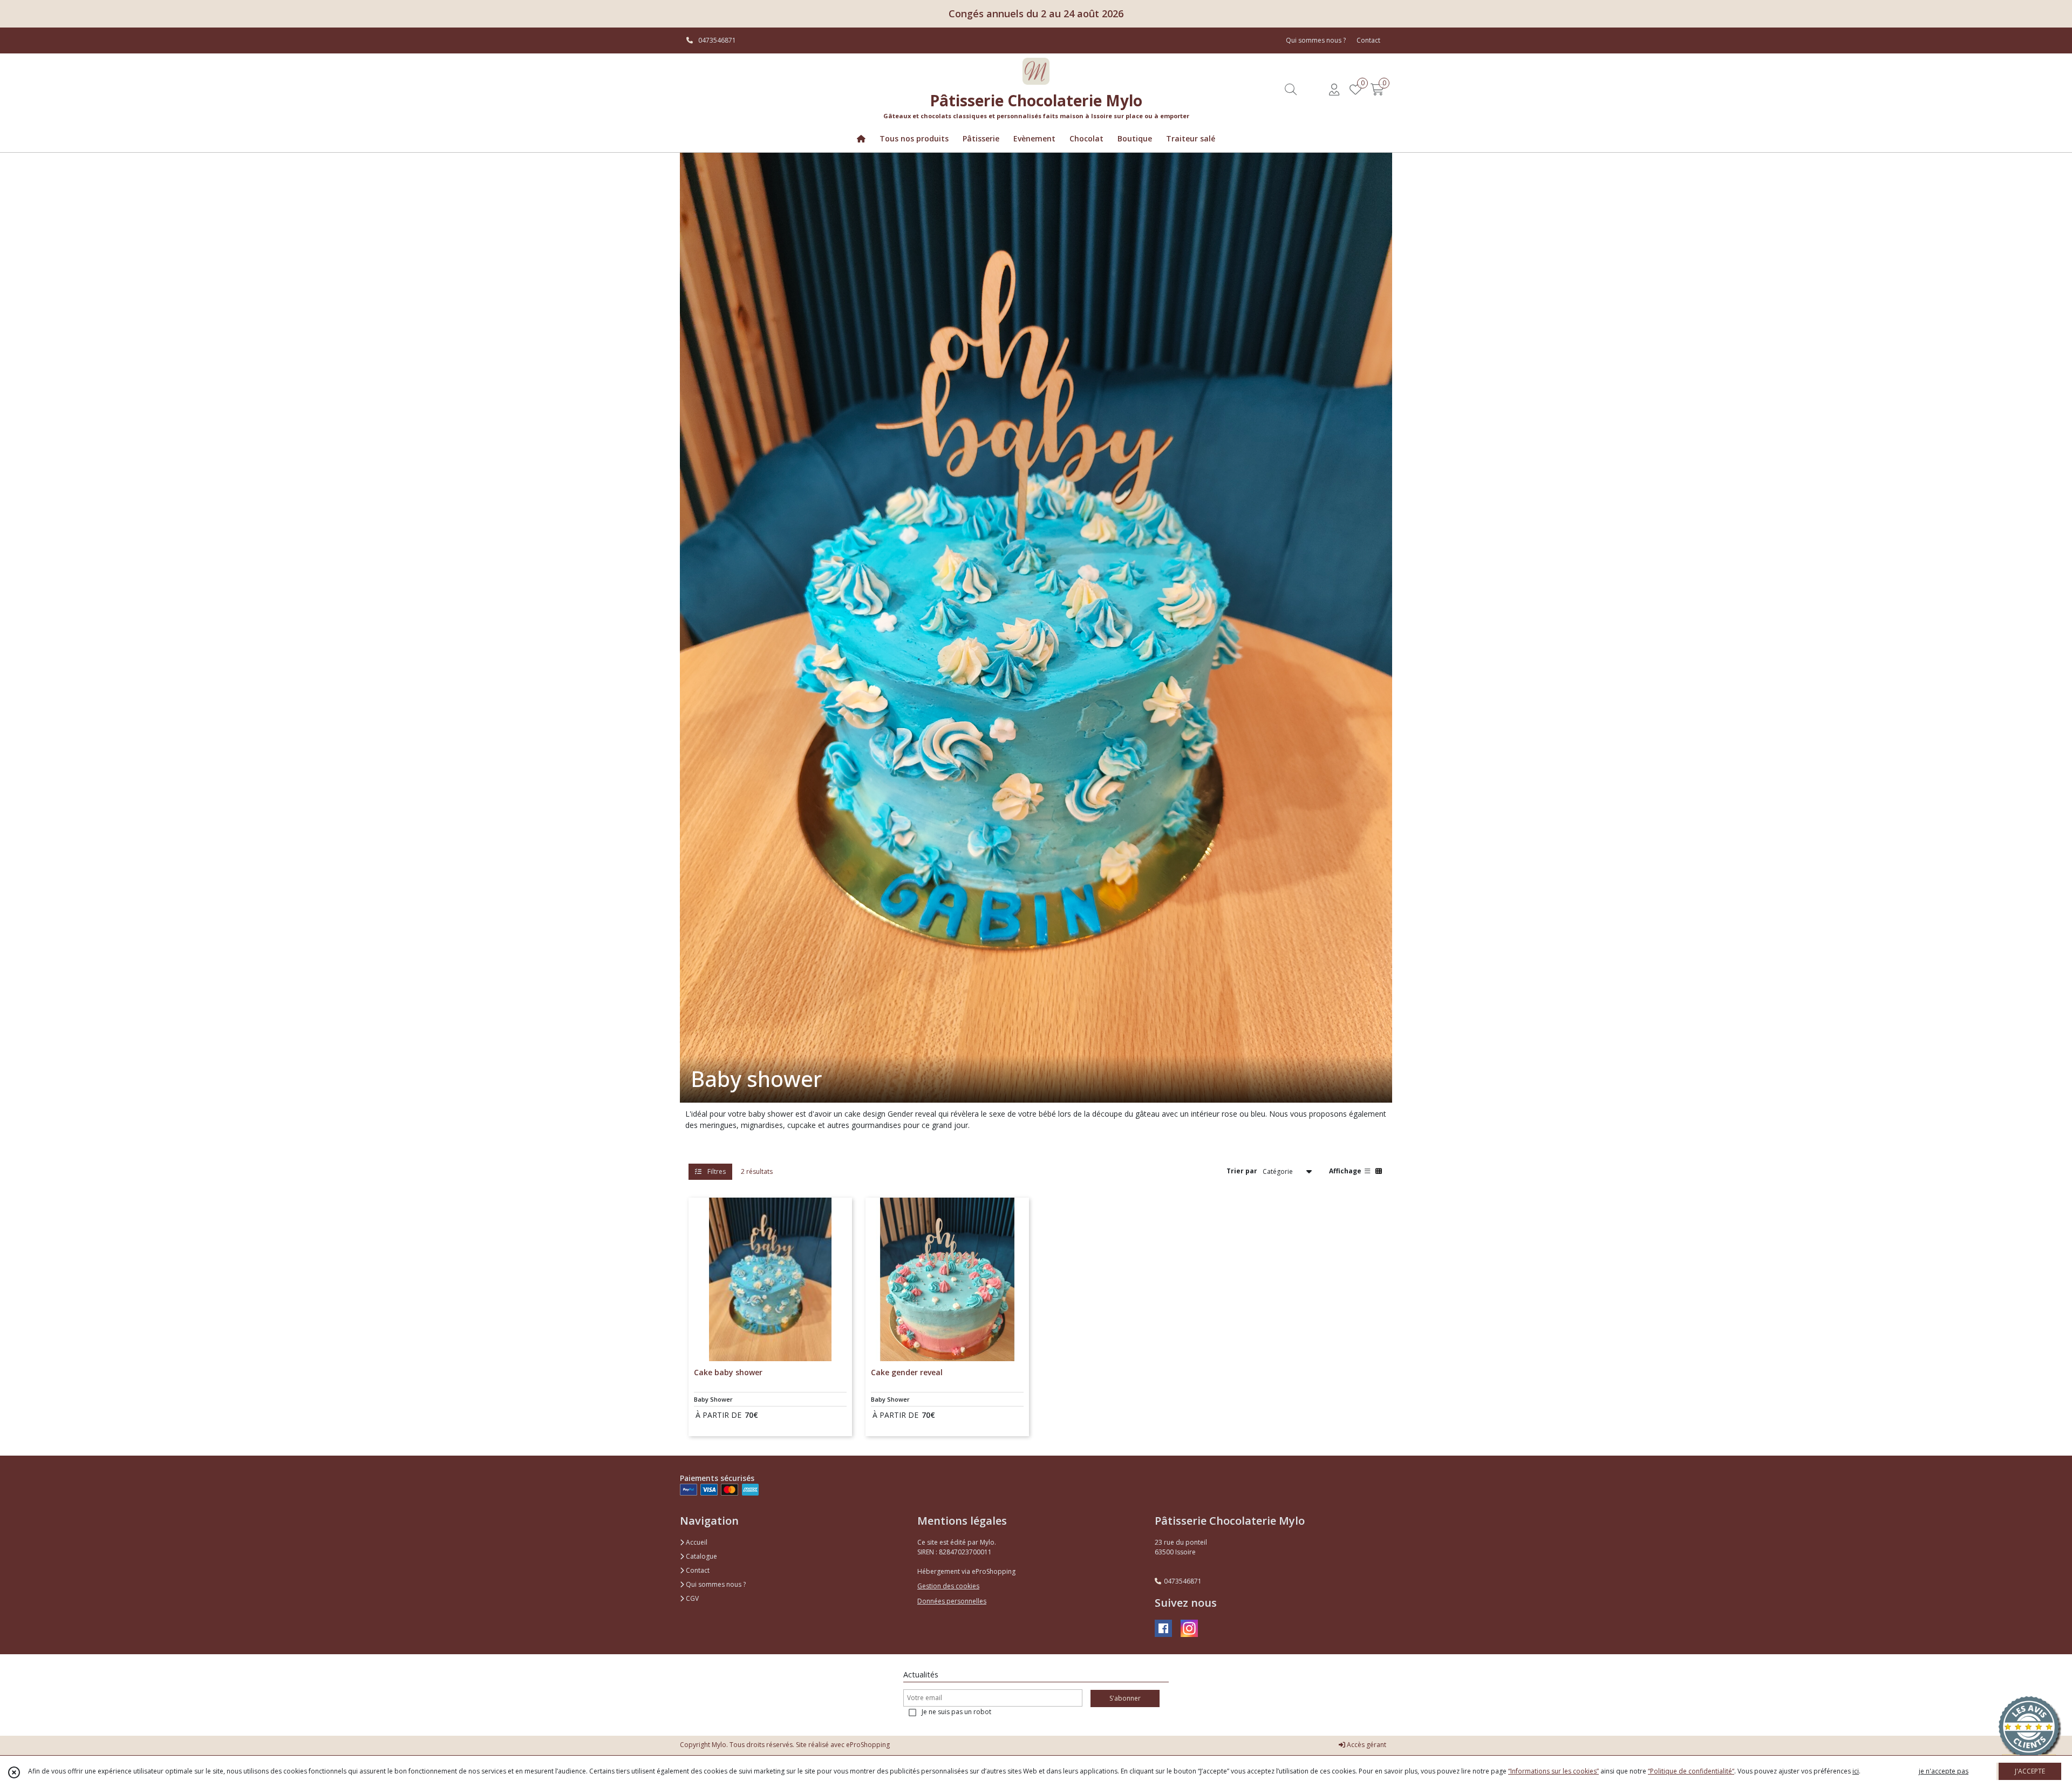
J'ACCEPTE (2030, 1771)
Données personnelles (952, 1601)
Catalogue (701, 1556)
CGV (691, 1598)
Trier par (1242, 1171)
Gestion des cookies (948, 1586)
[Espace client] (1334, 89)
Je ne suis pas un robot (956, 1712)
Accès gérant (1366, 1745)
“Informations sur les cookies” (1553, 1771)
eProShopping (868, 1745)
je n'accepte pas (1944, 1771)
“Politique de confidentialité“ (1691, 1771)
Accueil (696, 1542)
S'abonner (1125, 1698)
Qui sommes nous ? (715, 1584)
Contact (1368, 40)
